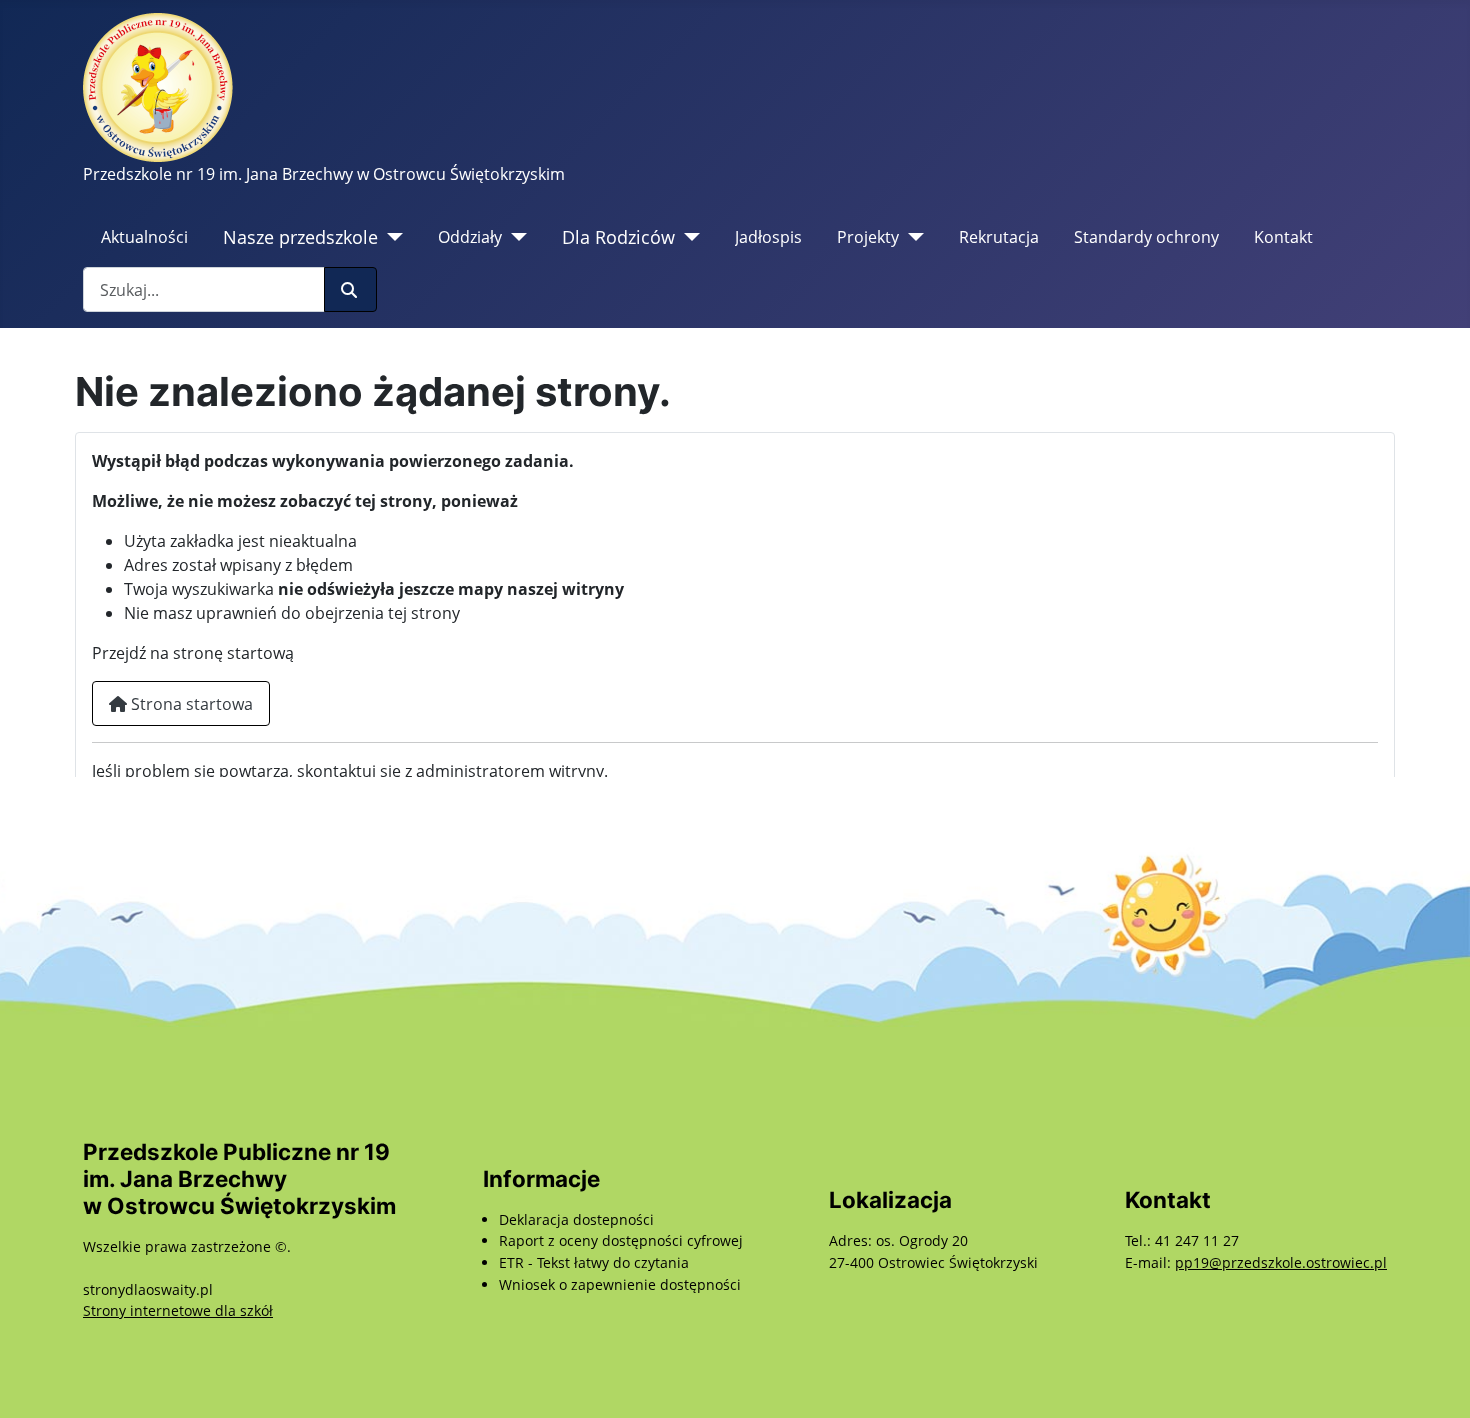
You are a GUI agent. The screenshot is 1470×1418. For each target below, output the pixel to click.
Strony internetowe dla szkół (178, 1310)
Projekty (868, 237)
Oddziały (470, 237)
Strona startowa (190, 704)
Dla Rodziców (618, 237)
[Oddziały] (514, 237)
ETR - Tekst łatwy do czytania (594, 1262)
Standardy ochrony (1146, 237)
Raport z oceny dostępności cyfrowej (621, 1240)
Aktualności (144, 237)
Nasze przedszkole (300, 237)
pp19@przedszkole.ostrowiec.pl (1281, 1262)
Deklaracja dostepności (576, 1219)
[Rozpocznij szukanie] (350, 289)
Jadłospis (768, 237)
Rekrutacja (999, 237)
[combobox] (204, 289)
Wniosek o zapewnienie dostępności (620, 1284)
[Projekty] (911, 237)
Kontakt (1283, 237)
